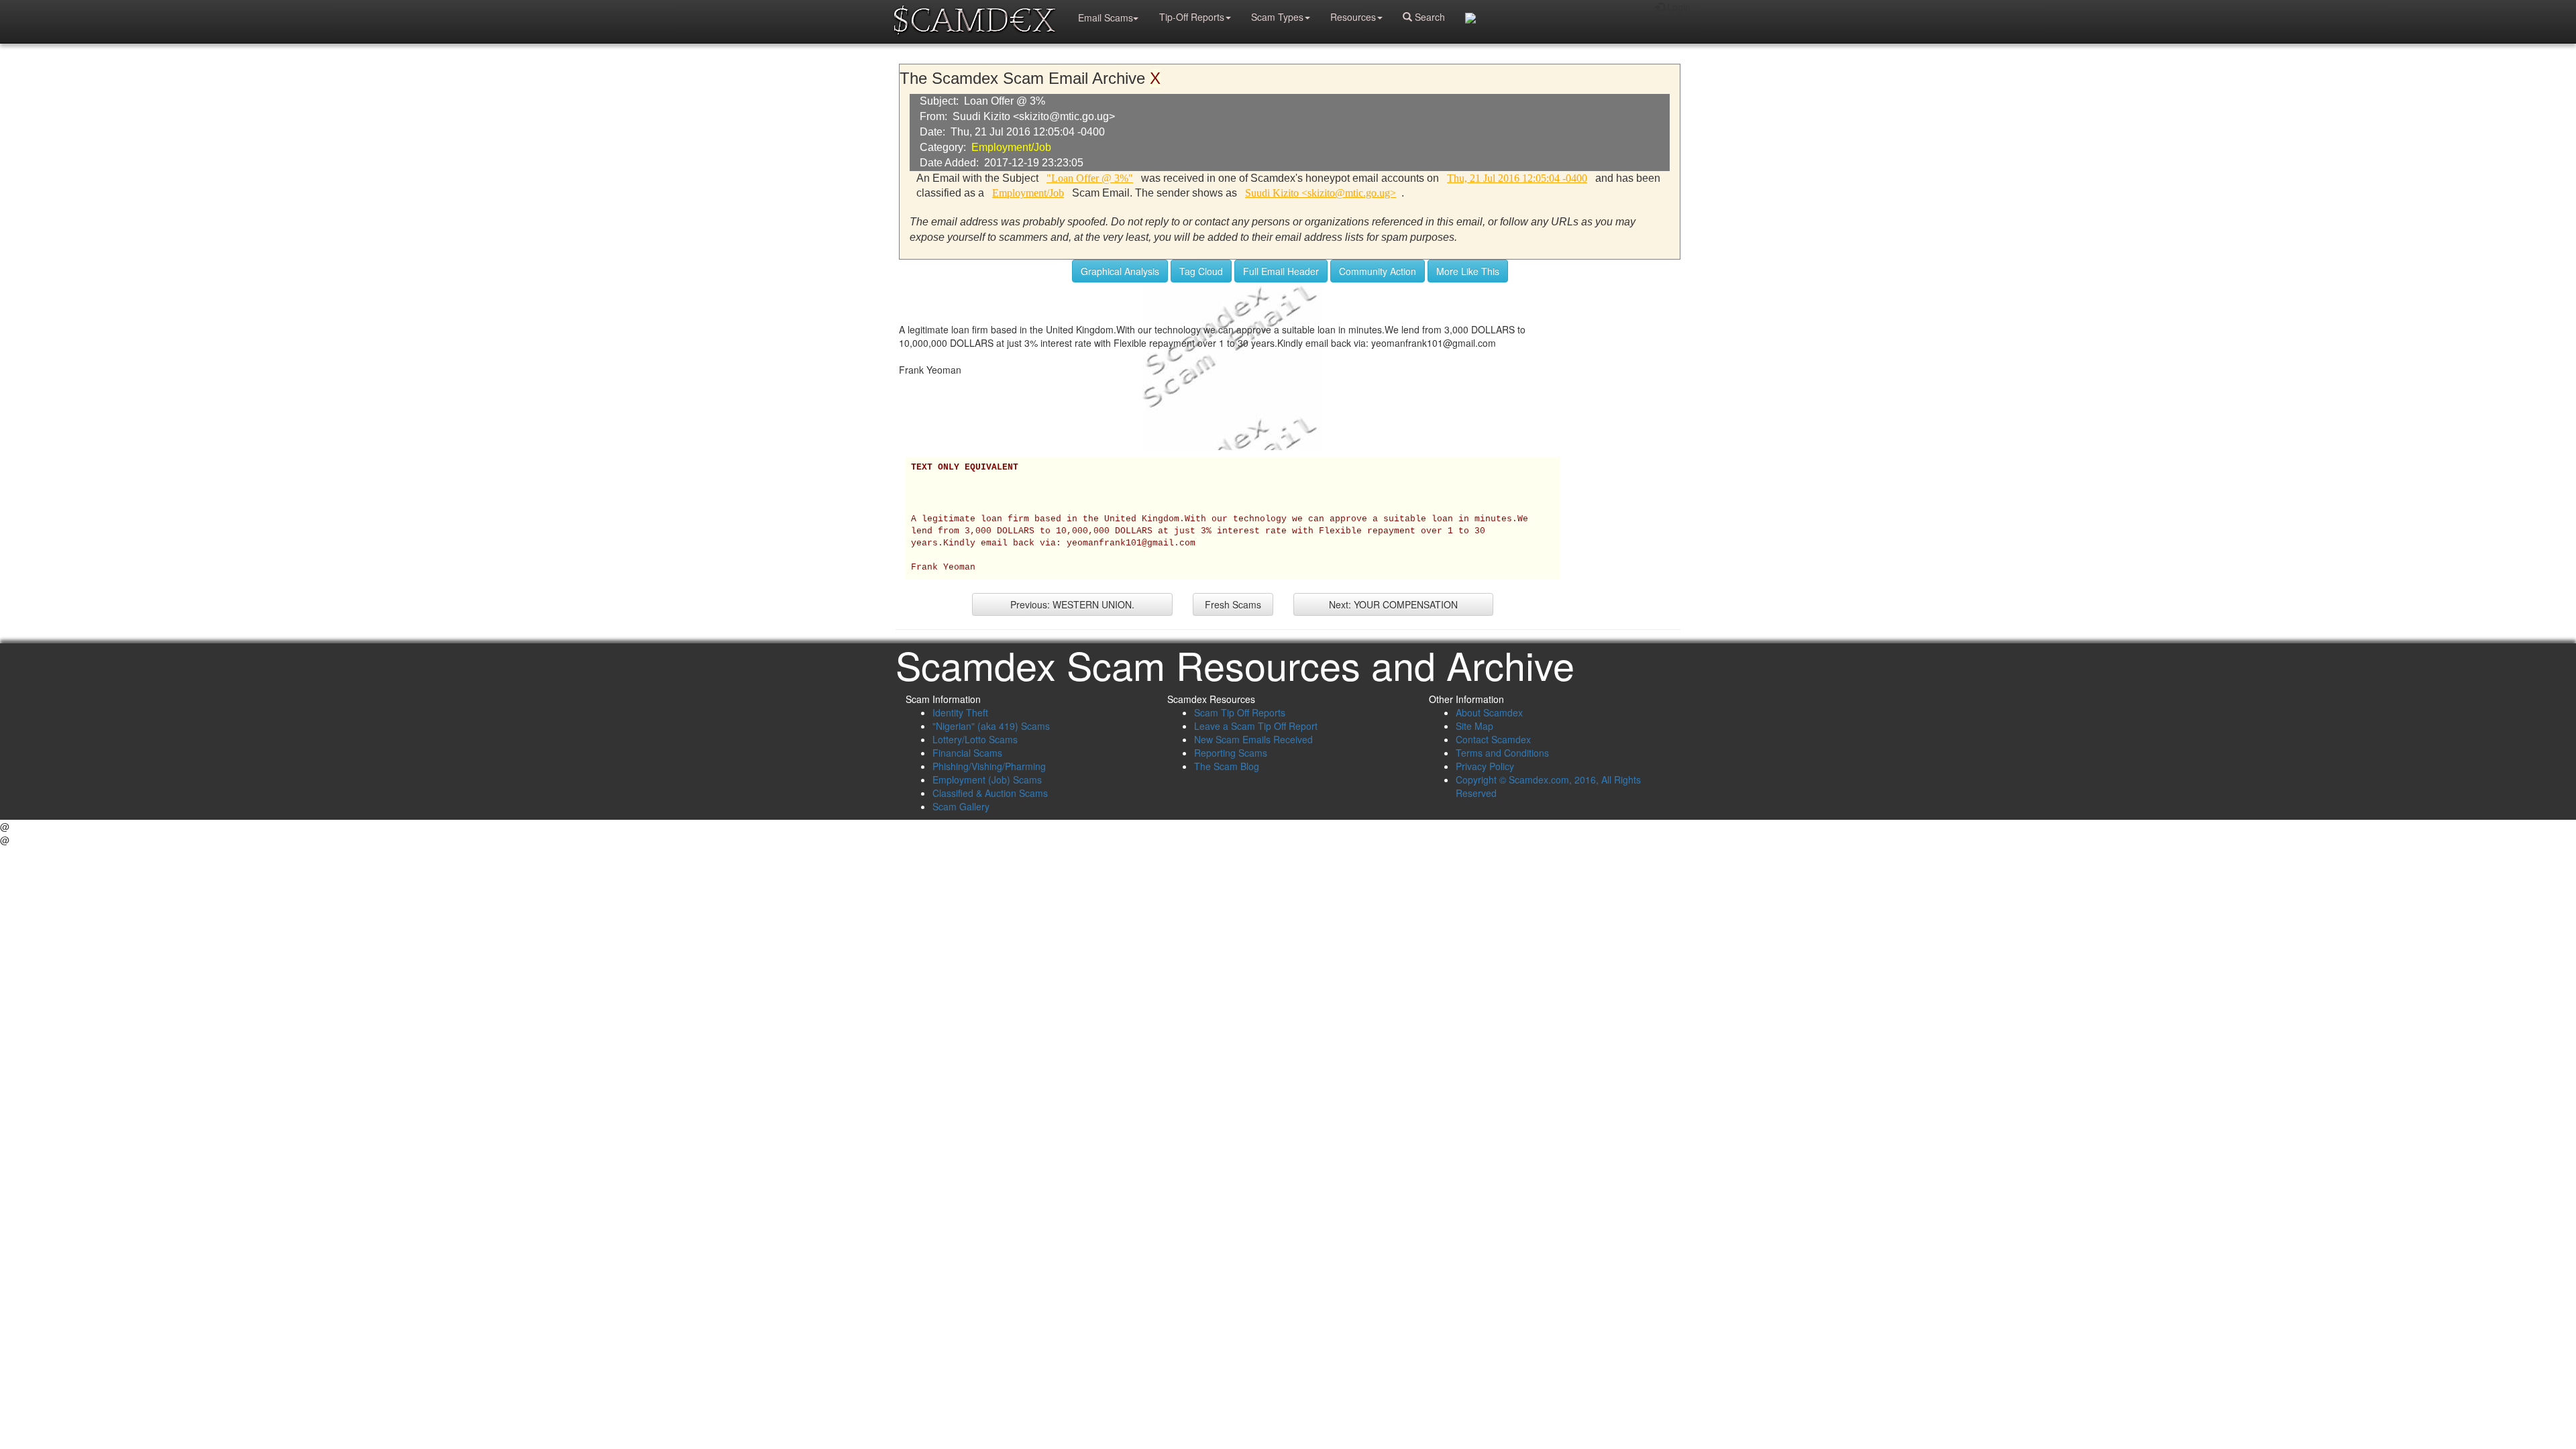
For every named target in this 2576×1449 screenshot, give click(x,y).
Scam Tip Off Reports (1240, 712)
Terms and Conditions (1502, 753)
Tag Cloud (1201, 271)
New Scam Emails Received (1253, 739)
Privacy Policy (1485, 766)
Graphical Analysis (1120, 271)
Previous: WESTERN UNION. (1072, 604)
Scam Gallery (961, 806)
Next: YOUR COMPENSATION (1393, 604)
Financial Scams (967, 753)
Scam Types (1277, 17)
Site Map (1474, 726)
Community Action (1378, 271)
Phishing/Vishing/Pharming (989, 766)
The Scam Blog (1227, 766)
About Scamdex (1489, 712)
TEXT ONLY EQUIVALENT (965, 468)
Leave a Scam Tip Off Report (1256, 726)
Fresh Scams (1233, 604)
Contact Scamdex (1493, 739)
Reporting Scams (1231, 753)
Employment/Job (1011, 147)
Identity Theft (960, 712)
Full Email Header (1281, 271)
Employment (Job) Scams (987, 780)
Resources (1353, 17)
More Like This (1468, 271)
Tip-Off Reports (1192, 17)
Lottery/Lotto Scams (975, 739)
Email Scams (1106, 17)
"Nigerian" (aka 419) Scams (991, 726)
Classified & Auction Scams (990, 793)
